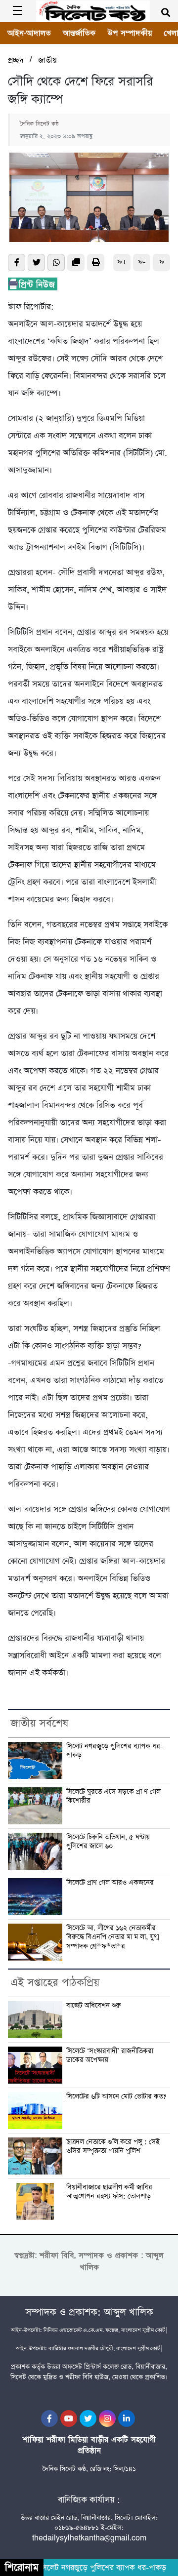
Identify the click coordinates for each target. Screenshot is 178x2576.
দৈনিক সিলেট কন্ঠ (39, 124)
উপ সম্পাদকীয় (130, 33)
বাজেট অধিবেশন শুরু (94, 2006)
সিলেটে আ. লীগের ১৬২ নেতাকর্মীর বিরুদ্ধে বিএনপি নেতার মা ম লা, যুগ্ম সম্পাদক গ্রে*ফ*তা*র (113, 1937)
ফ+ (122, 262)
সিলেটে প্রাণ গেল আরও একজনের (110, 1883)
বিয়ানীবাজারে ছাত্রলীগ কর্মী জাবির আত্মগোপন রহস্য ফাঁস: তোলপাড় (109, 2192)
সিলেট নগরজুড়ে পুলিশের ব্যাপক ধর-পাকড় (115, 1751)
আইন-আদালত (29, 33)
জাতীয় (47, 60)
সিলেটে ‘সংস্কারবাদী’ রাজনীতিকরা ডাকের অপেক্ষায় (110, 2056)
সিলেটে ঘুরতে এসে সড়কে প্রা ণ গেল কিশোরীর (113, 1796)
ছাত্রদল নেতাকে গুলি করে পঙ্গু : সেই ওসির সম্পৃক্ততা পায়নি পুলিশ (113, 2147)
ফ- (142, 262)
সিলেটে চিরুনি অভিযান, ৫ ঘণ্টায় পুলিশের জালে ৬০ (108, 1842)
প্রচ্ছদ (16, 60)
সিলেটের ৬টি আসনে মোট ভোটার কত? (116, 2097)
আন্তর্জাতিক (79, 33)
